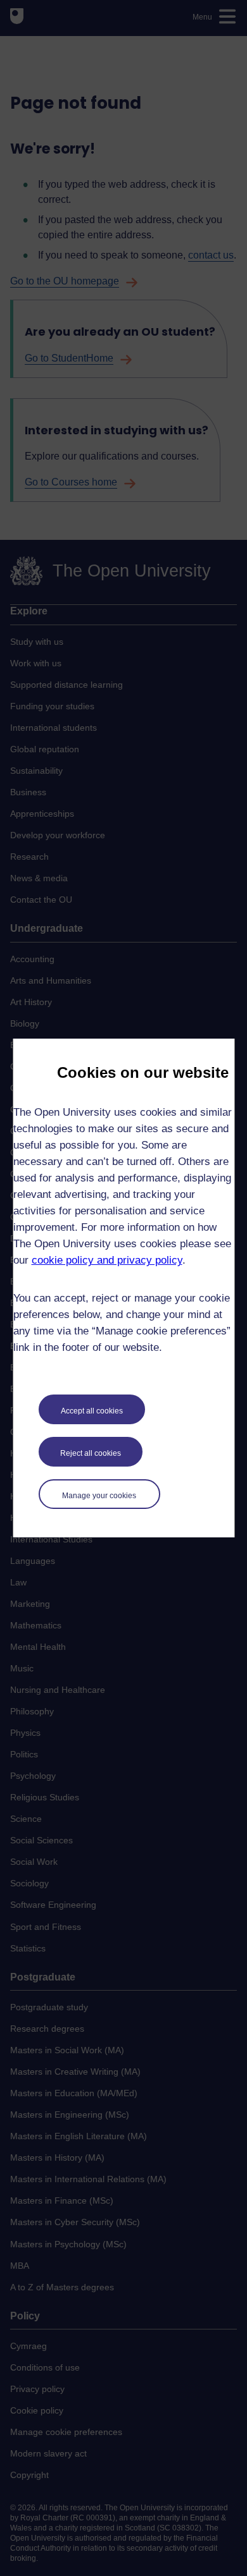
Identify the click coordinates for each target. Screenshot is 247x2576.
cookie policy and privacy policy (107, 1260)
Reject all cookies (91, 1453)
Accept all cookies (92, 1411)
